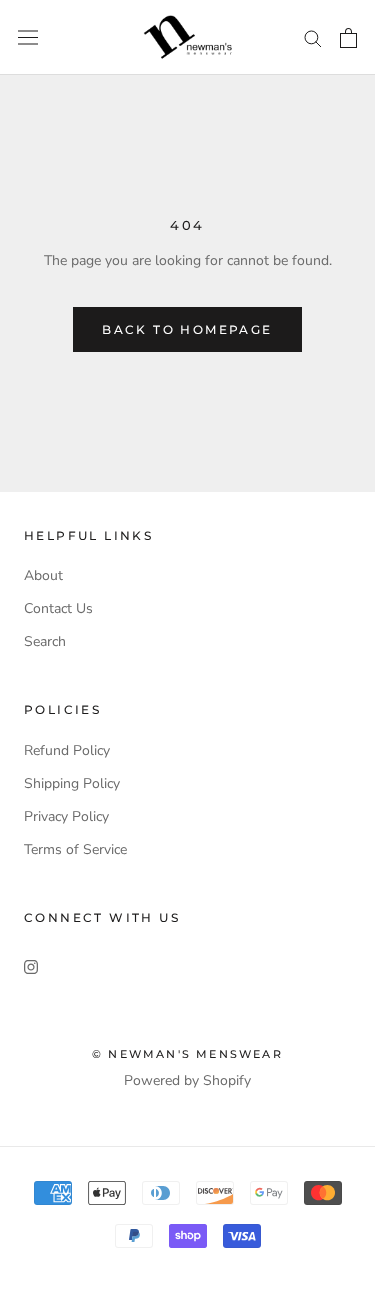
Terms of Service (75, 849)
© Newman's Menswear (187, 1054)
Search (45, 641)
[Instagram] (31, 965)
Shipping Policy (72, 783)
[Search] (313, 37)
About (43, 575)
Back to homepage (187, 329)
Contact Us (58, 608)
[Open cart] (348, 38)
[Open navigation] (28, 37)
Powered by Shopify (187, 1080)
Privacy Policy (66, 816)
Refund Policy (67, 750)
